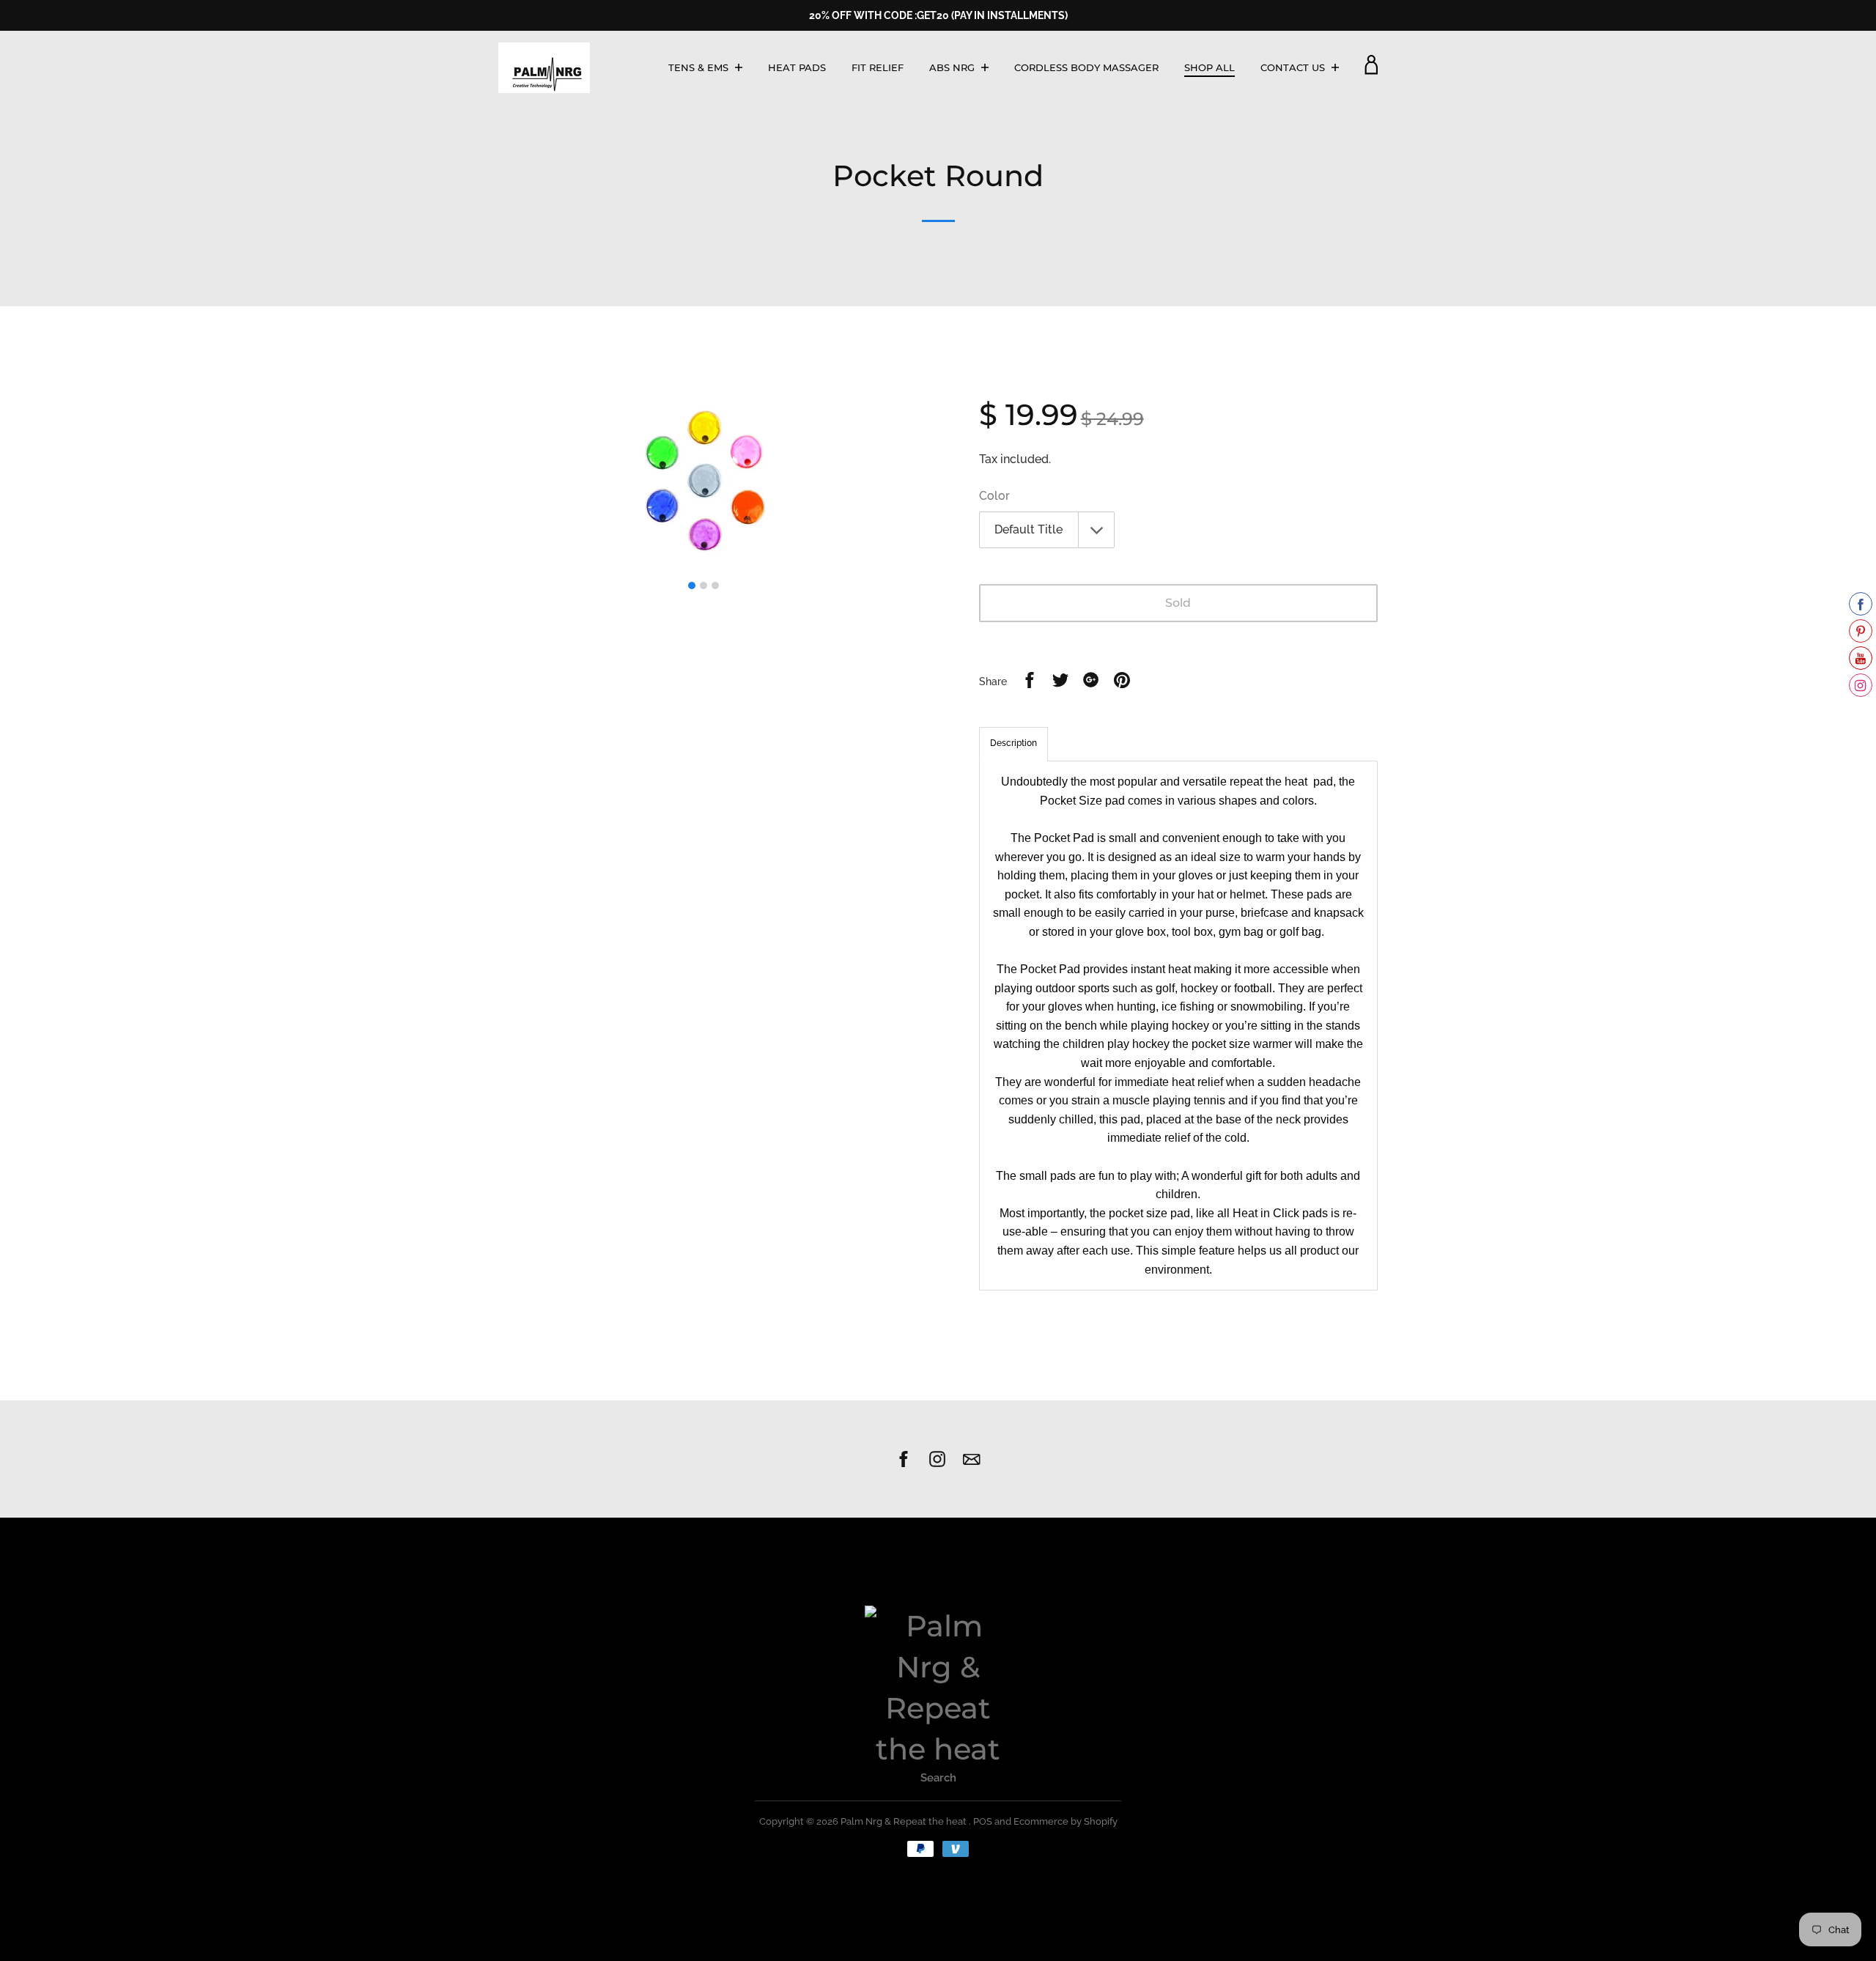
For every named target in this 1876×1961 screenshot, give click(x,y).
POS (983, 1821)
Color (994, 496)
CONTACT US (1294, 67)
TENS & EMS (700, 67)
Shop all (1210, 67)
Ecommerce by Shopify (1066, 1821)
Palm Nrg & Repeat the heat (905, 1821)
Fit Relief (878, 67)
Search (938, 1778)
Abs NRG (953, 67)
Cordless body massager (1086, 67)
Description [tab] (1013, 743)
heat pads (797, 67)
